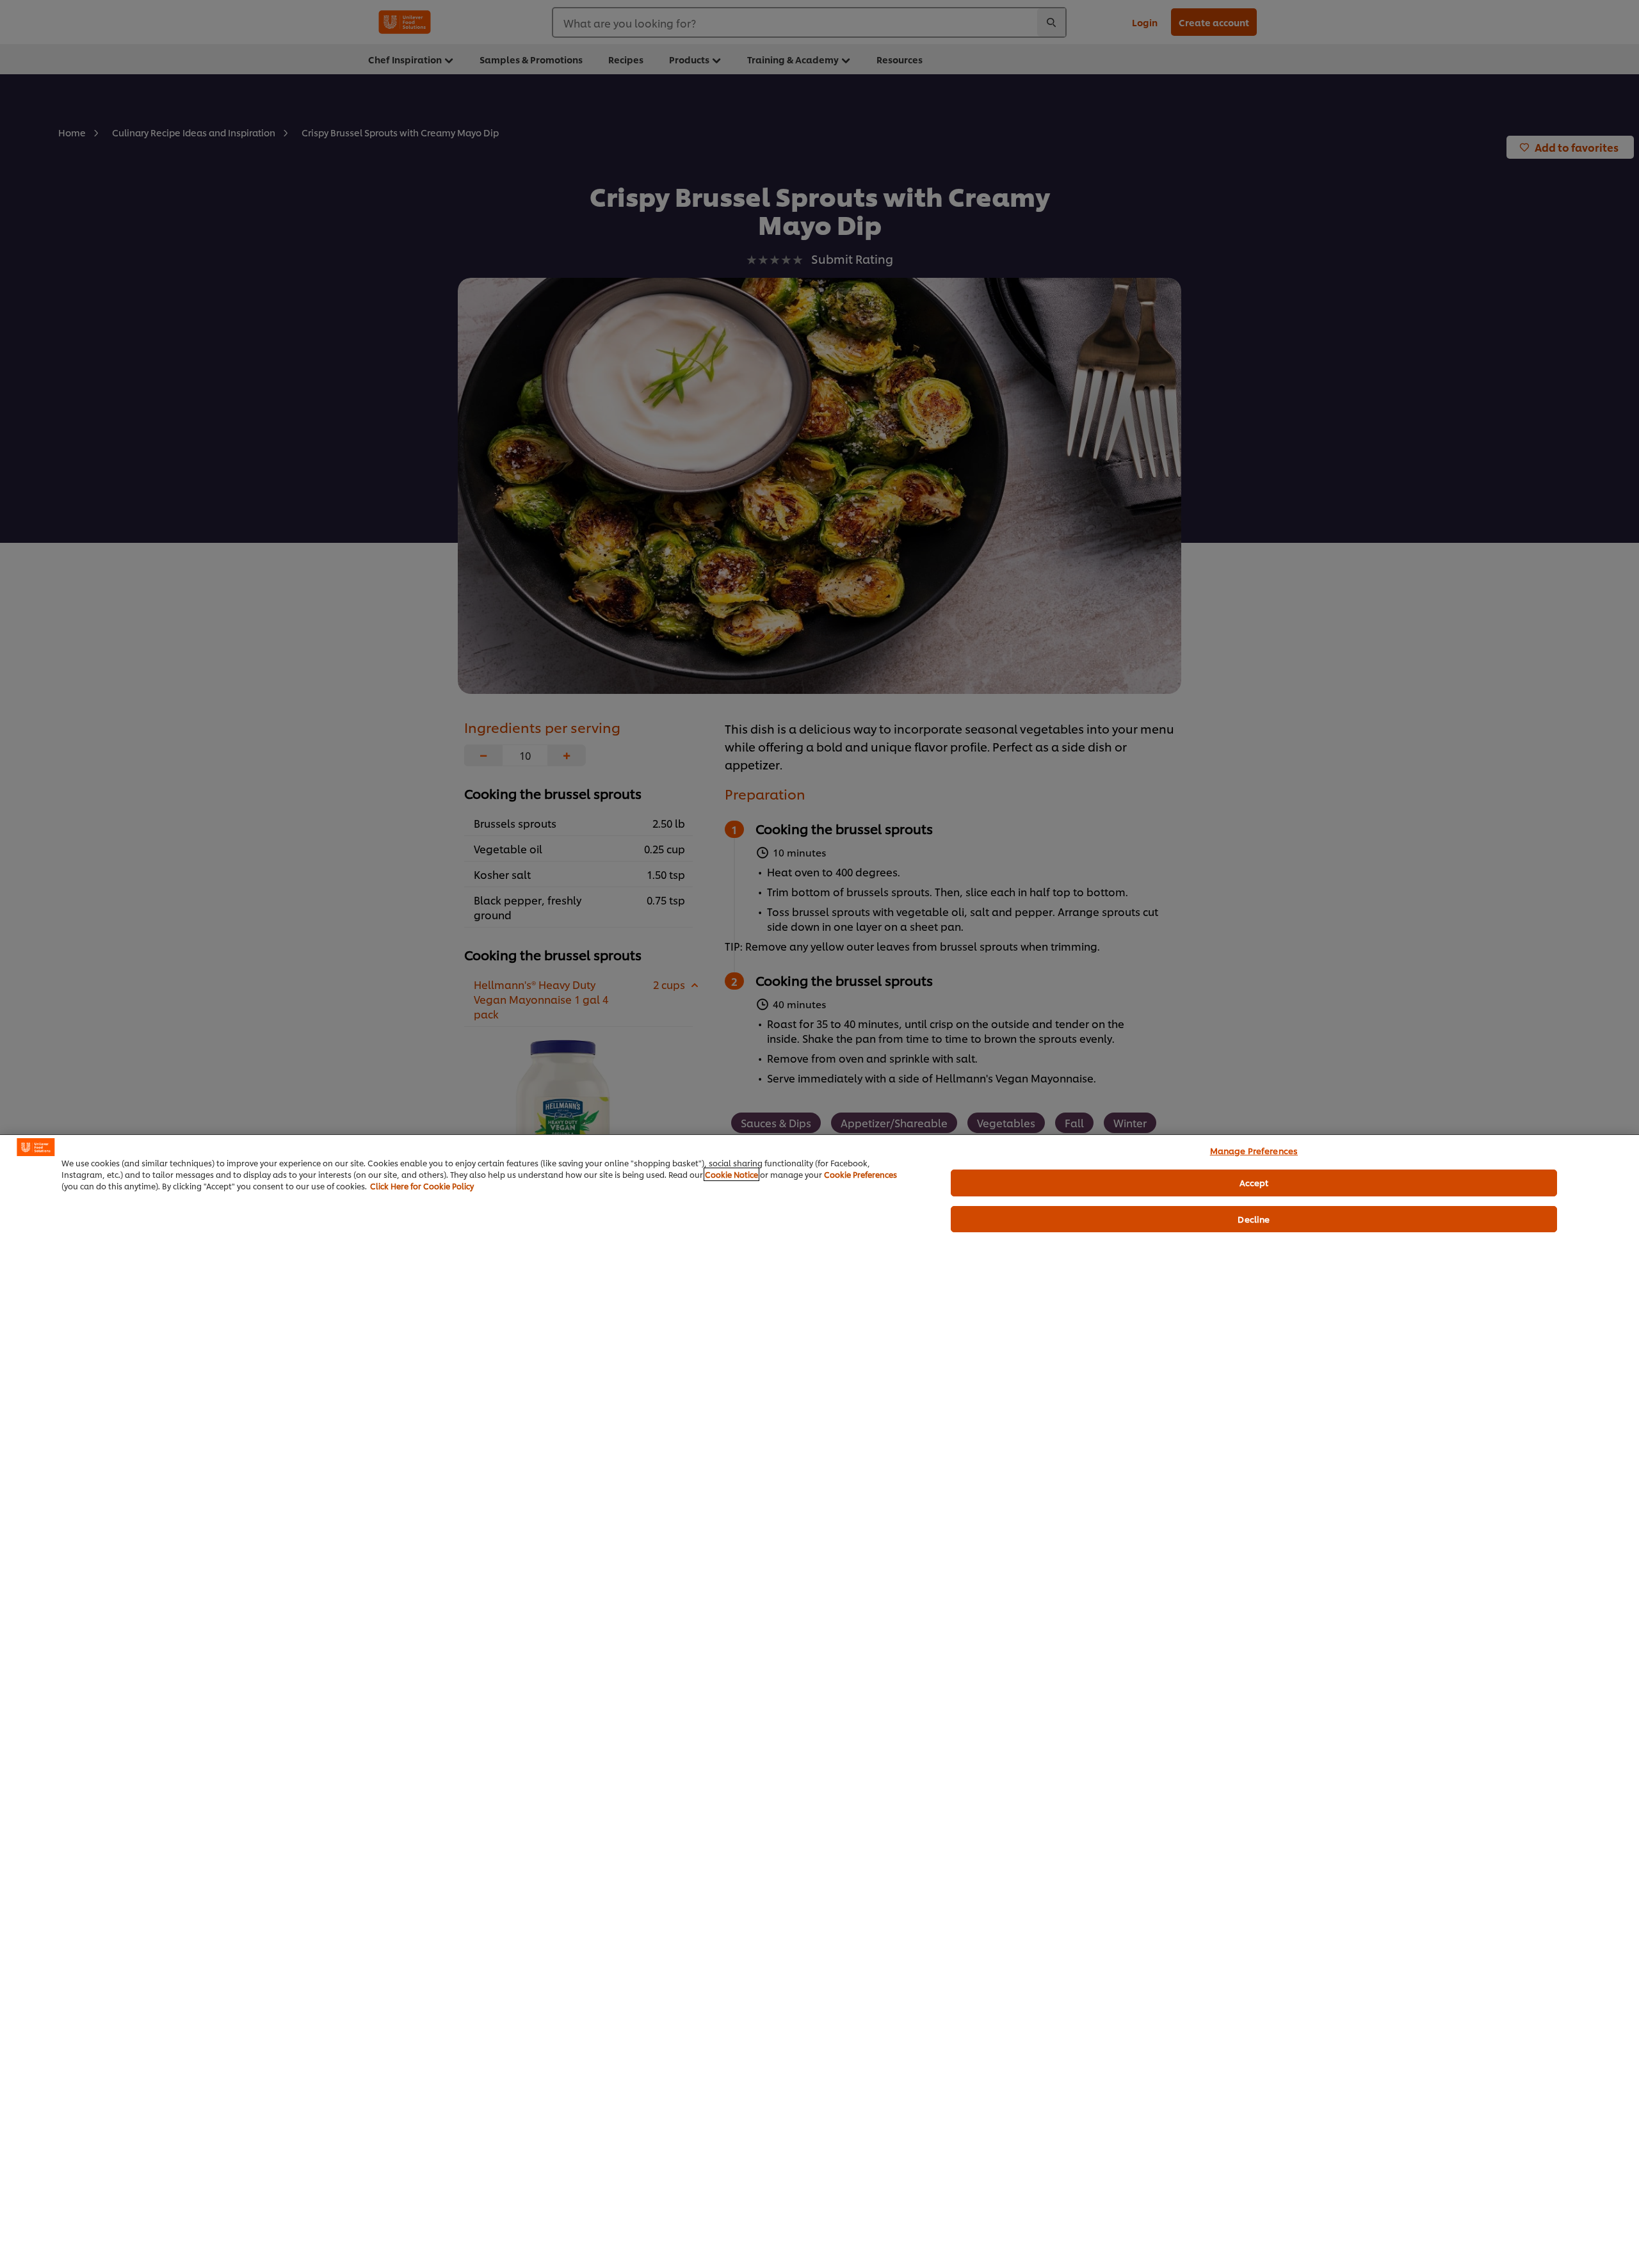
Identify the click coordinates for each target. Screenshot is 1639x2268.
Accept (1254, 1182)
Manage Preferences (1254, 1150)
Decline (1254, 1219)
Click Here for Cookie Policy (422, 1186)
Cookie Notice (731, 1174)
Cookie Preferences (860, 1174)
